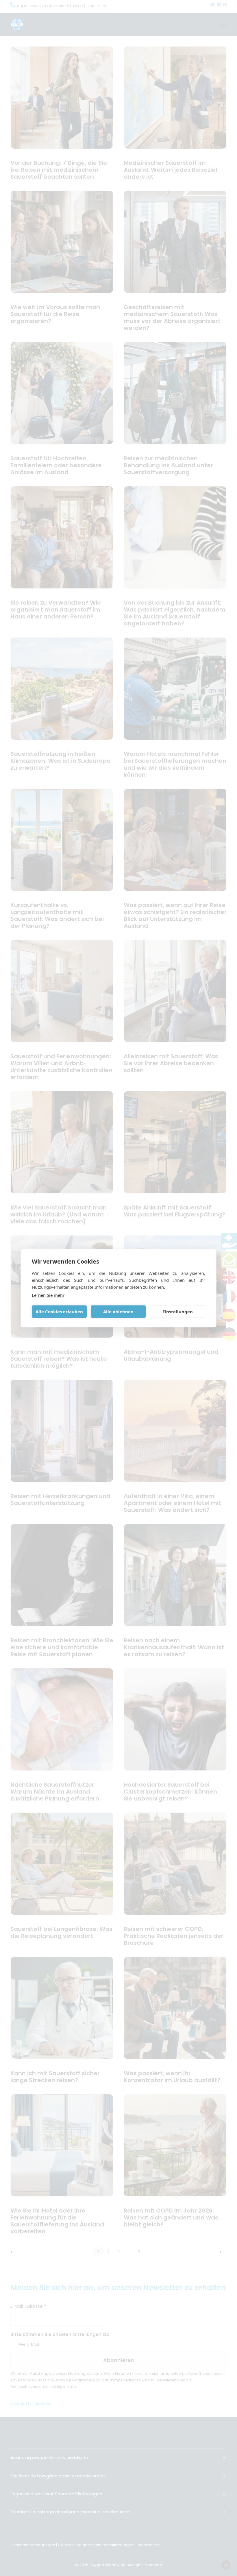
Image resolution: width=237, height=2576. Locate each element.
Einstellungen (178, 1312)
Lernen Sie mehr (48, 1295)
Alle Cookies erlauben (59, 1312)
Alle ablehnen (118, 1312)
